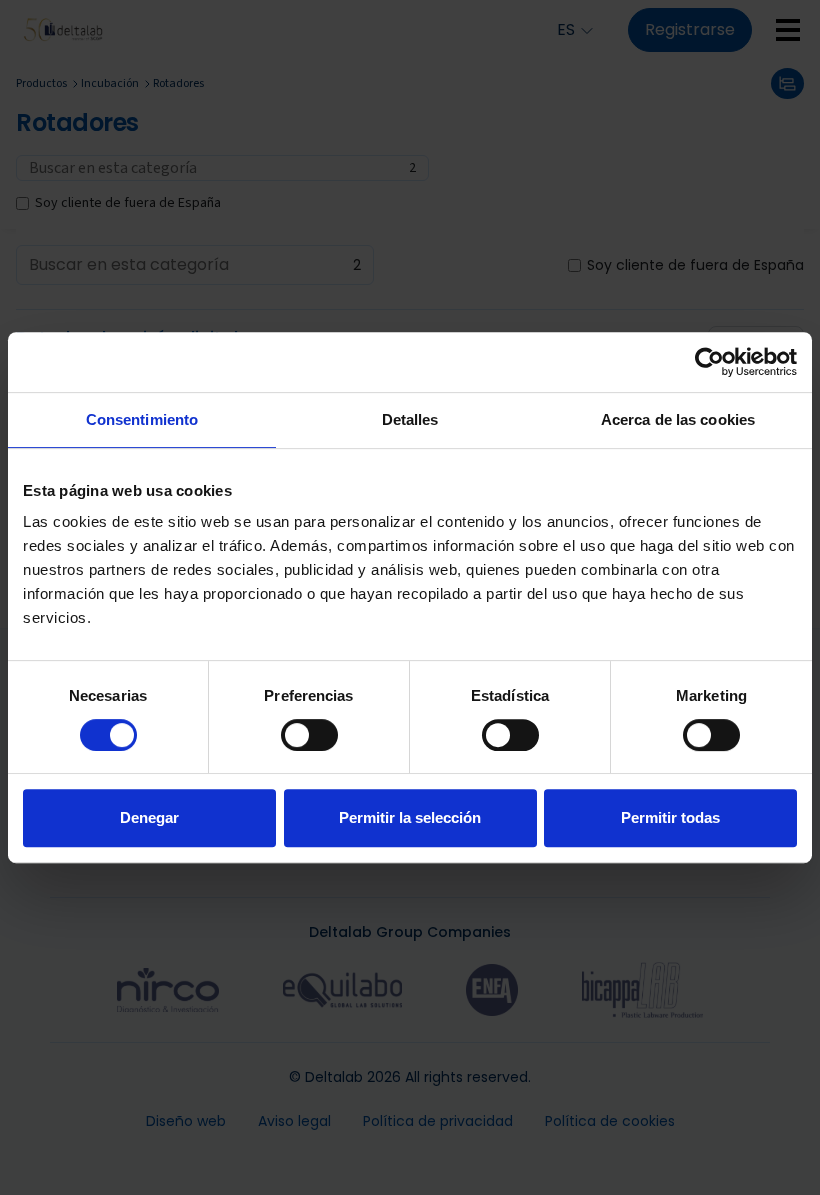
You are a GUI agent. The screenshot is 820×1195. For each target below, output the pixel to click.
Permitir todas (670, 817)
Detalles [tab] (410, 419)
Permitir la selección (410, 817)
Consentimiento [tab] (142, 419)
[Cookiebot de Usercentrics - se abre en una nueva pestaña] (709, 362)
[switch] (309, 735)
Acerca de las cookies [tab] (678, 419)
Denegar (149, 817)
